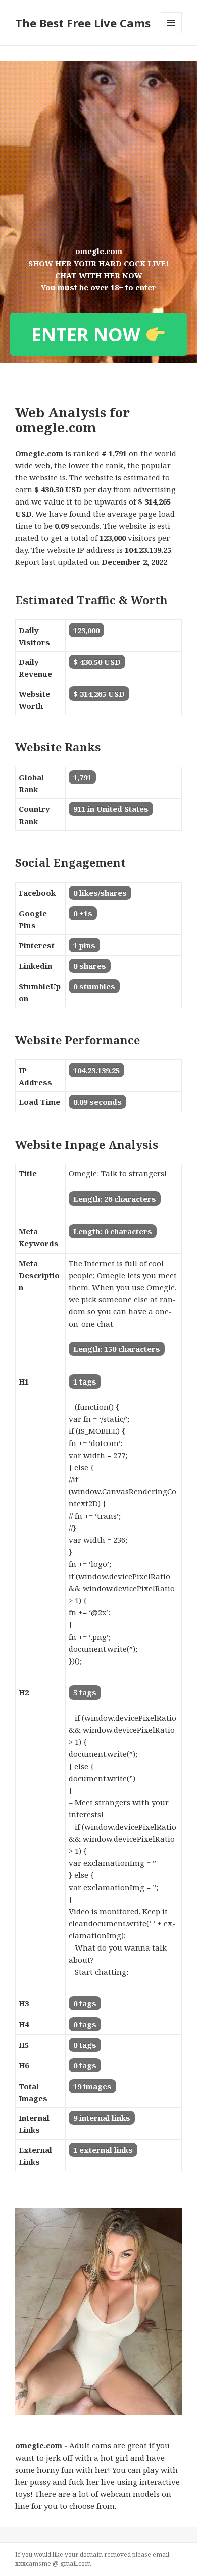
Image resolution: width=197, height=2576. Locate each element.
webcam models (130, 2494)
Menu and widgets (171, 33)
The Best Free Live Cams (83, 23)
